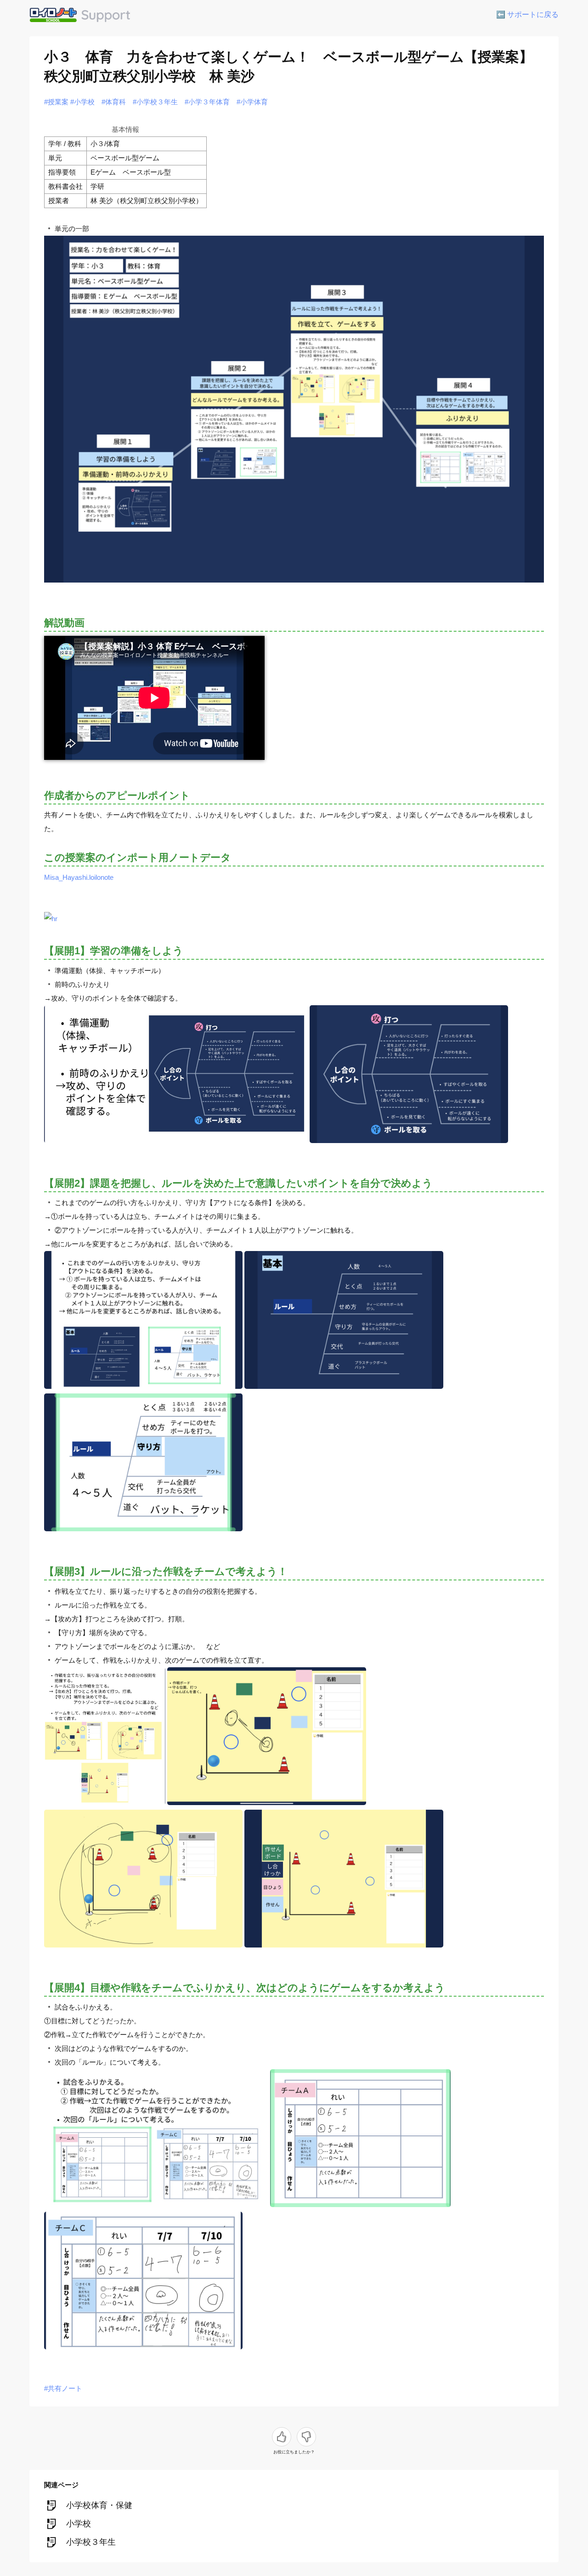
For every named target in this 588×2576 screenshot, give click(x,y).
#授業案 (56, 102)
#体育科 (114, 102)
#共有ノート (63, 2388)
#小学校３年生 (155, 102)
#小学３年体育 (207, 102)
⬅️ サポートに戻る (527, 14)
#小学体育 (252, 102)
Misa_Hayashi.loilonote (79, 877)
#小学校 (82, 102)
